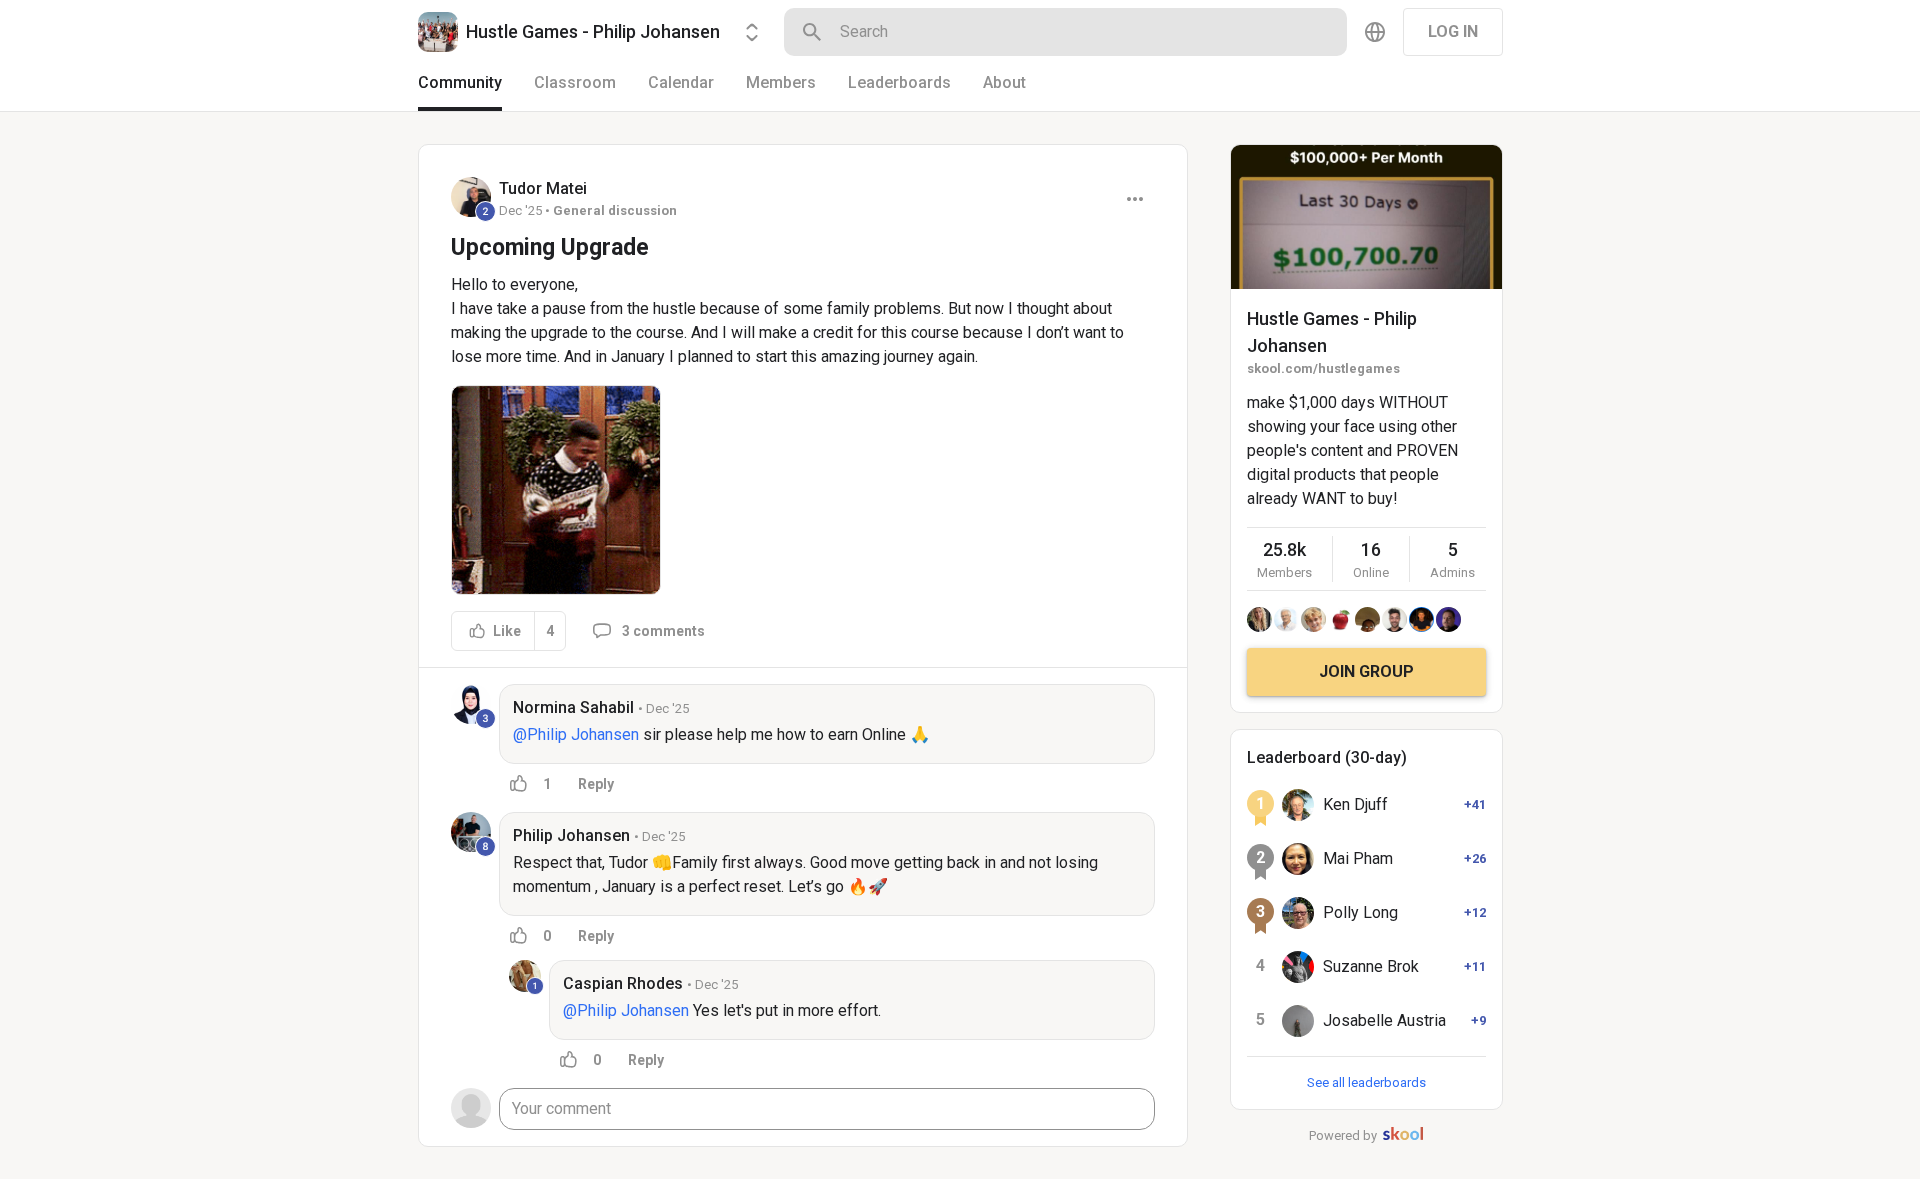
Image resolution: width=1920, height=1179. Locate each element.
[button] (556, 490)
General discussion (615, 210)
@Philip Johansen (576, 734)
